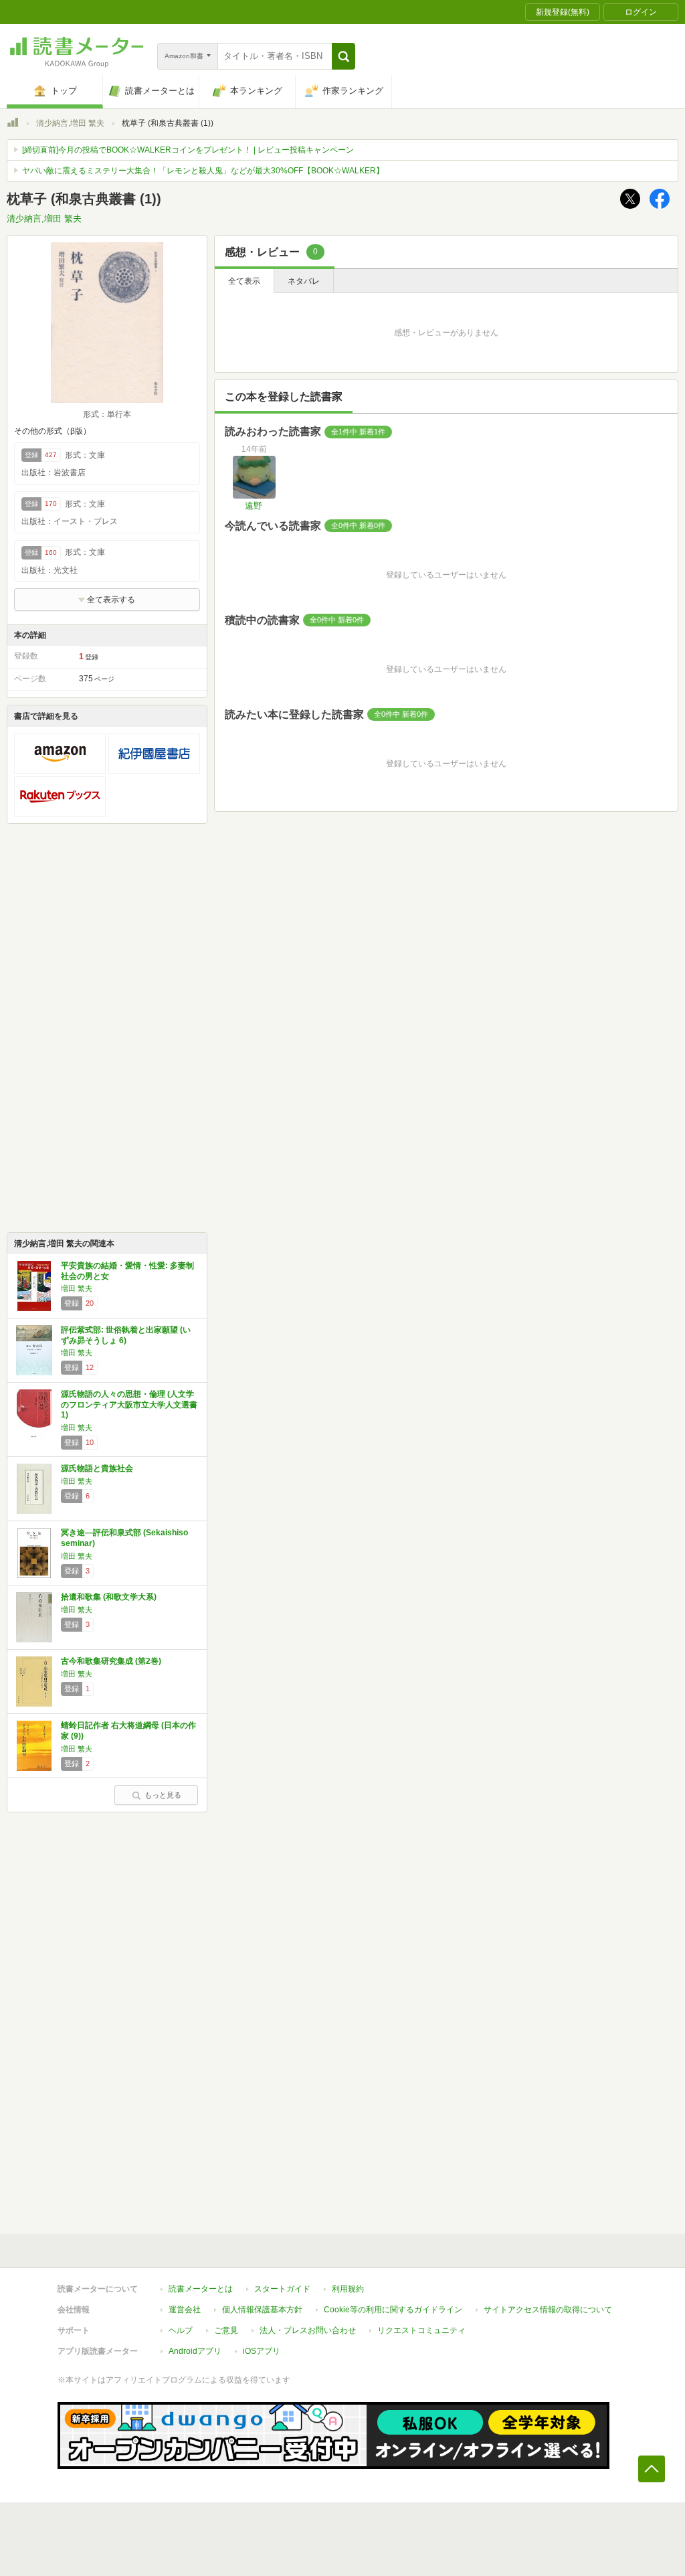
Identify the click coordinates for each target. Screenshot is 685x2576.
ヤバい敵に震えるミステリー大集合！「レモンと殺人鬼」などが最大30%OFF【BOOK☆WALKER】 (203, 171)
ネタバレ (304, 281)
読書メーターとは (201, 2289)
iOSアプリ (262, 2351)
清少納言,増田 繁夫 (70, 123)
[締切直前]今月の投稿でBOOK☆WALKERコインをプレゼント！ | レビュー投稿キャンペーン (188, 150)
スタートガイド (282, 2289)
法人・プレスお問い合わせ (308, 2330)
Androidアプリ (195, 2351)
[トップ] (13, 124)
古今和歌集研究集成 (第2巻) (111, 1661)
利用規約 (348, 2289)
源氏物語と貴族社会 (97, 1468)
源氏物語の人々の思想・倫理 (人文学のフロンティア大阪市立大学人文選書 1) (129, 1404)
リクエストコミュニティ (421, 2330)
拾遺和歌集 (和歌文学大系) (109, 1597)
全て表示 (244, 281)
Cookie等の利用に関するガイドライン (393, 2310)
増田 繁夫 (77, 1288)
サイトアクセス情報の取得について (548, 2310)
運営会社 (185, 2310)
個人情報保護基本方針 (262, 2310)
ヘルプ (181, 2330)
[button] (344, 56)
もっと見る (163, 1795)
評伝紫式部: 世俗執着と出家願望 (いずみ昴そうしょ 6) (126, 1335)
